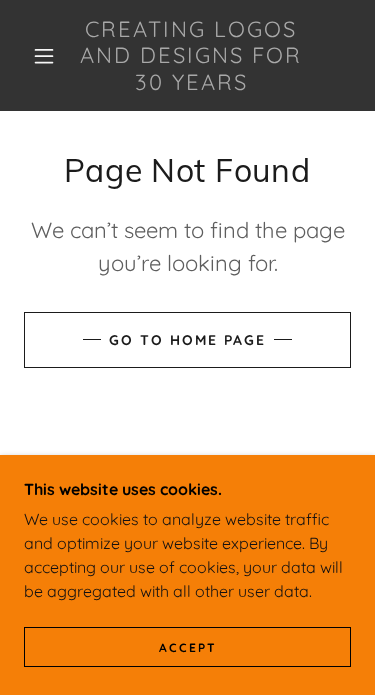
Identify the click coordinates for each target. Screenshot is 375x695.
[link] (191, 55)
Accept (188, 647)
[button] (44, 56)
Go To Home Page (187, 340)
